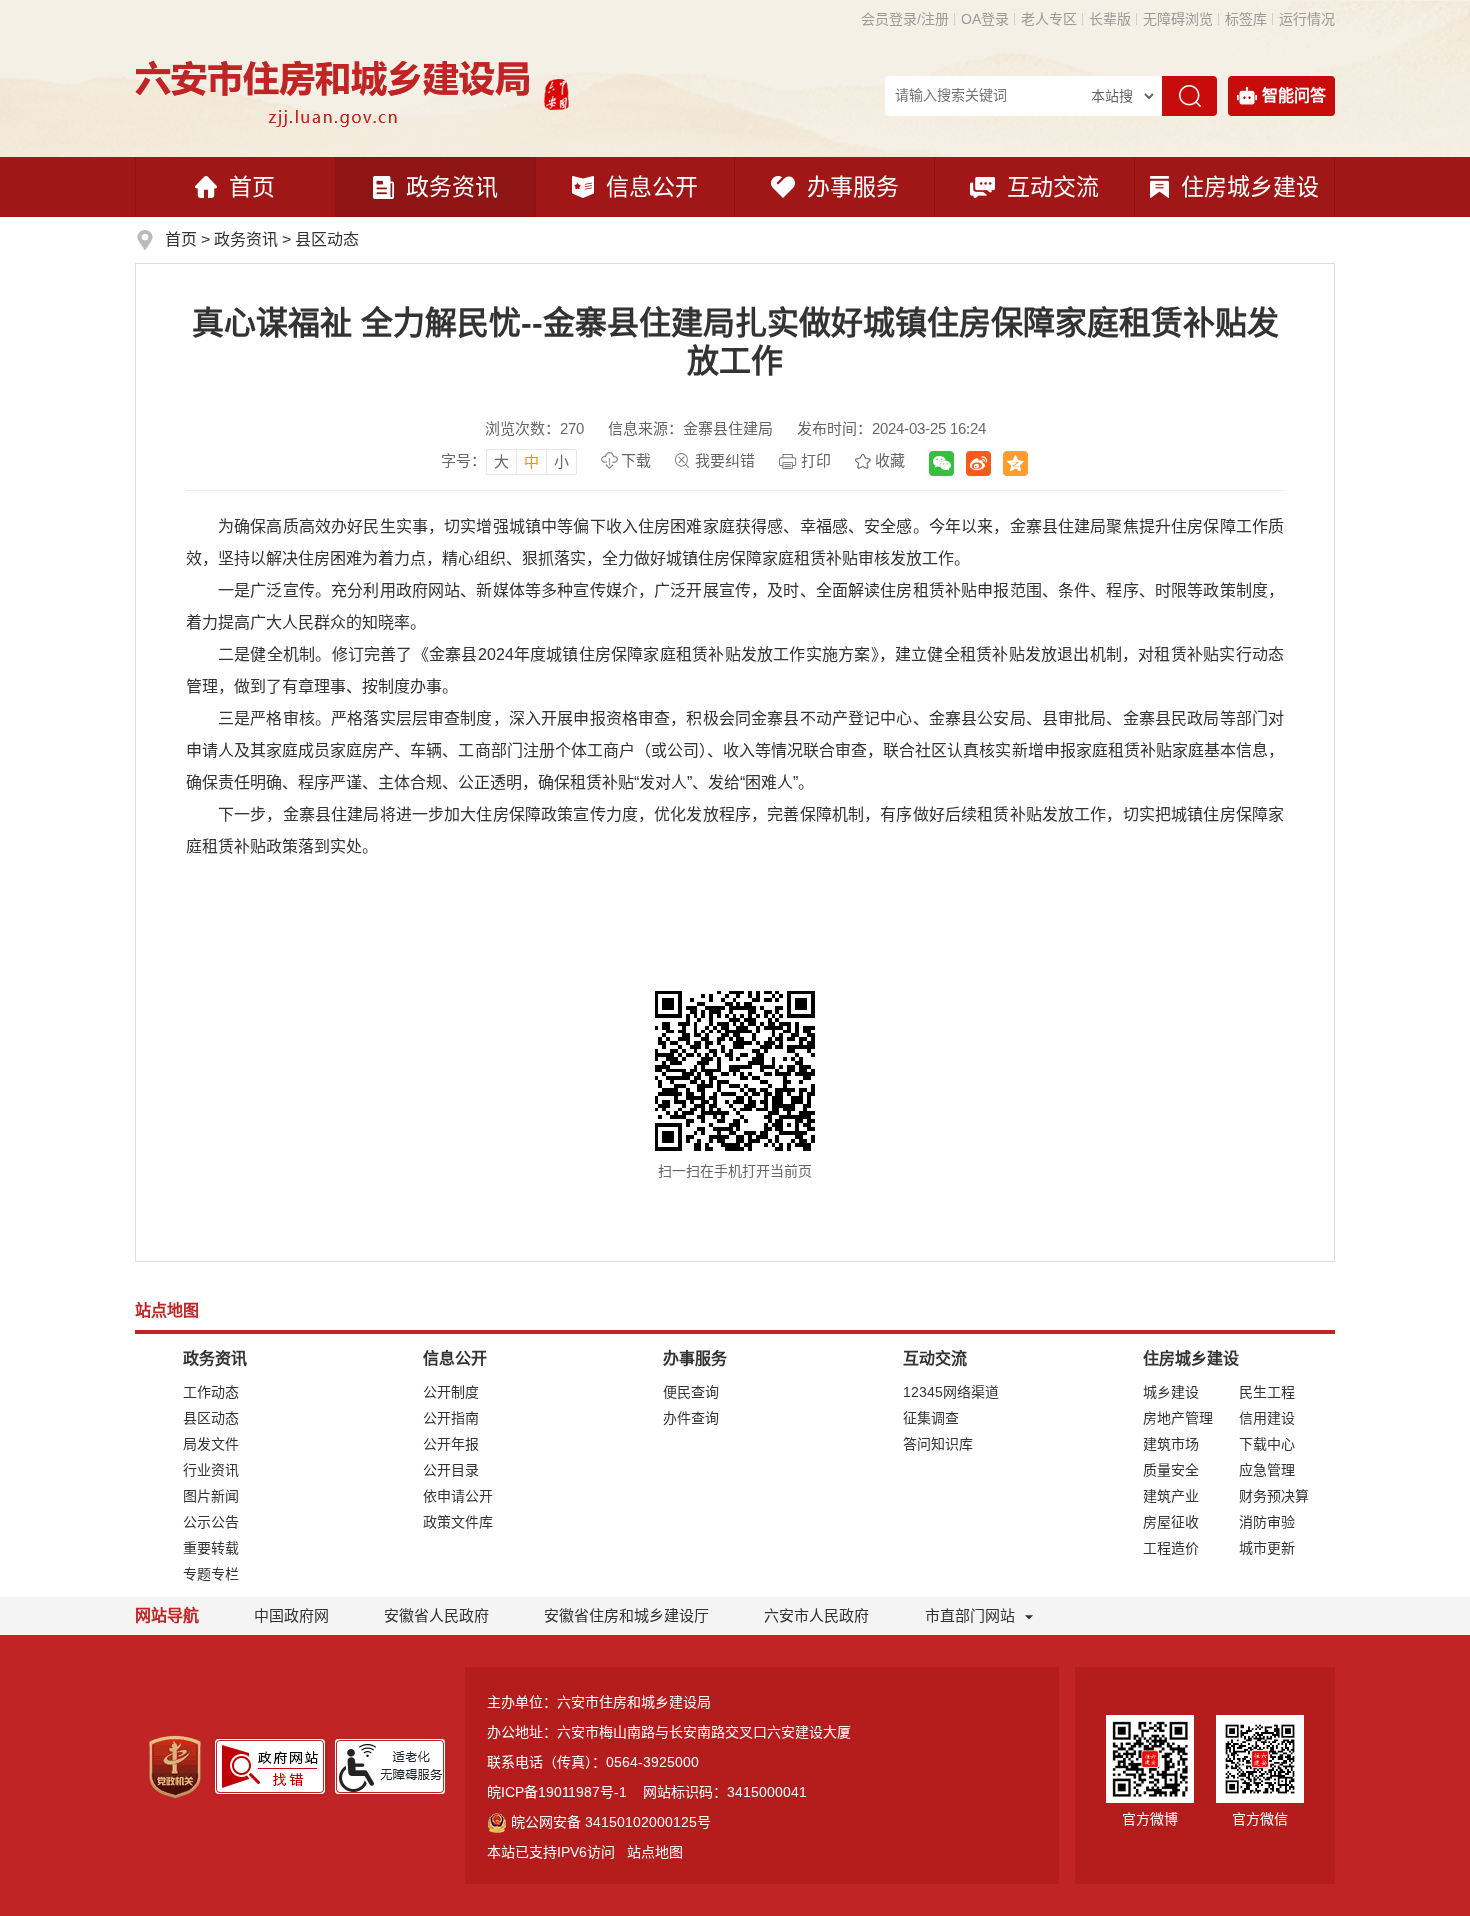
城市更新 (1267, 1548)
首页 (252, 187)
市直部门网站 (970, 1615)
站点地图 (655, 1852)
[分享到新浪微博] (978, 463)
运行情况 (1307, 19)
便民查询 (691, 1392)
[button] (1110, 19)
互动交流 (1053, 187)
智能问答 (1294, 95)
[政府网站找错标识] (270, 1765)
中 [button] (531, 461)
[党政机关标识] (175, 1766)
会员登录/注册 (905, 19)
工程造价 (1171, 1548)
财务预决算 (1274, 1496)
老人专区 (1049, 19)
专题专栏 (211, 1574)
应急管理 (1267, 1470)
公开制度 (451, 1392)
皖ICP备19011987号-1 (557, 1792)
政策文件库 (458, 1522)
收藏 (890, 460)
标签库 (1246, 19)
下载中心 (1267, 1444)
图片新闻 (211, 1496)
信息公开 (652, 187)
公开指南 (451, 1418)
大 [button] (501, 461)
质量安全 (1171, 1470)
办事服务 (853, 187)
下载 (636, 460)
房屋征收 (1171, 1522)
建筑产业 (1171, 1496)
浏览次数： (534, 428)
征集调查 (931, 1418)
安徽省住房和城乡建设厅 (626, 1615)
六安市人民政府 (816, 1615)
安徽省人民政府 (436, 1615)
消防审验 (1267, 1522)
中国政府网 (291, 1615)
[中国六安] (556, 92)
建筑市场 (1171, 1444)
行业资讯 (211, 1470)
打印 (816, 460)
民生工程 (1267, 1392)
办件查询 (691, 1418)
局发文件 (211, 1444)
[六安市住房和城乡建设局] (334, 92)
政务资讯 (452, 187)
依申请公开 (458, 1496)
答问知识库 (938, 1444)
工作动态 (211, 1392)
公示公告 (211, 1522)
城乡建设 (1171, 1392)
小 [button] (561, 461)
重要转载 (211, 1548)
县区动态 (327, 239)
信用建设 (1267, 1418)
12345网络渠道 (951, 1392)
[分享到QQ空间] (1015, 463)
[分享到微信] (941, 463)
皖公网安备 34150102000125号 (611, 1822)
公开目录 (451, 1470)
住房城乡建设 (1250, 187)
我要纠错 (725, 460)
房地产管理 (1178, 1418)
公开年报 (451, 1444)
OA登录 (985, 19)
